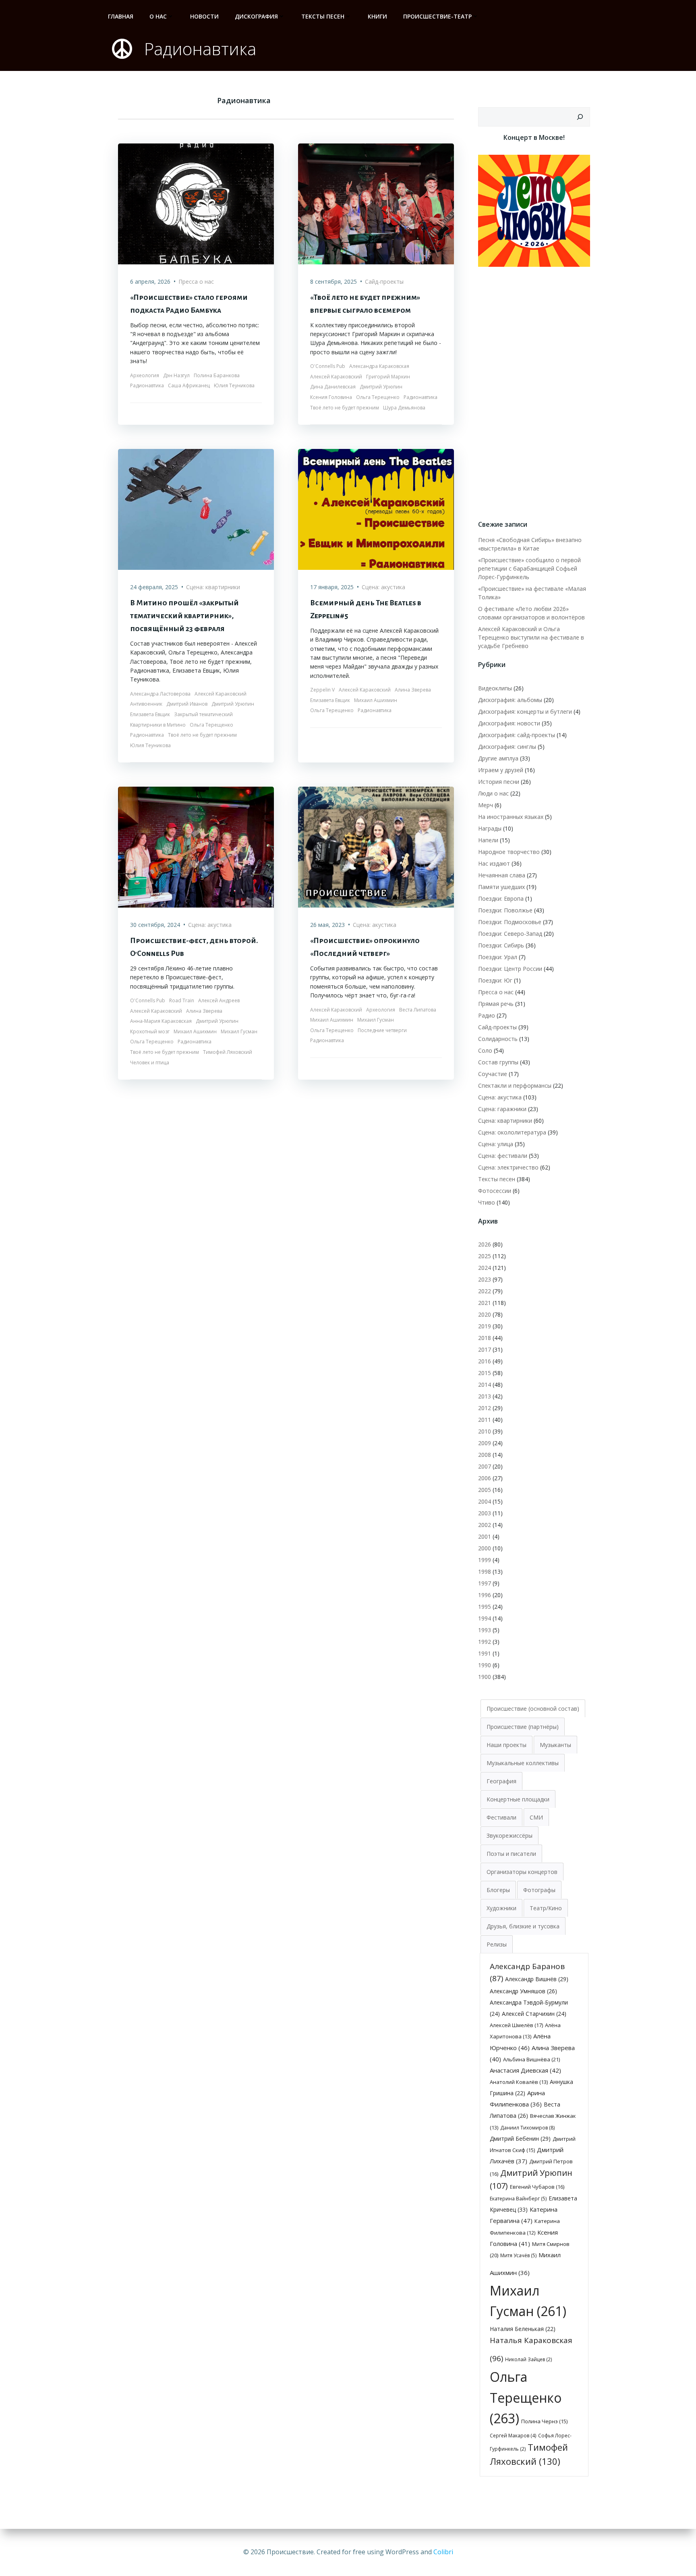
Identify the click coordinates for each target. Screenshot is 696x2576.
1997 (485, 1583)
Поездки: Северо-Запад (510, 934)
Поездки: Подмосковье (510, 922)
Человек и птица (150, 1063)
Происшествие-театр (437, 16)
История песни (499, 782)
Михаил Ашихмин (376, 700)
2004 (485, 1501)
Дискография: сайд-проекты (517, 735)
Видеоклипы (495, 688)
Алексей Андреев (219, 1000)
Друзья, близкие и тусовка (523, 1926)
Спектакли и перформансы (515, 1085)
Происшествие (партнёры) (523, 1727)
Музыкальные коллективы (523, 1763)
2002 (485, 1525)
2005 (485, 1490)
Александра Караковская (379, 366)
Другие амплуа (498, 758)
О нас (158, 16)
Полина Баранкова (217, 375)
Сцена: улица (496, 1144)
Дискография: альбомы (510, 700)
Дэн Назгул (176, 375)
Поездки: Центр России (510, 969)
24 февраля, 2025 (154, 587)
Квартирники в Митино (158, 725)
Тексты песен (323, 16)
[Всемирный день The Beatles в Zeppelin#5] (376, 509)
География (501, 1781)
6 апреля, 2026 (150, 281)
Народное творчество (509, 852)
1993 (485, 1630)
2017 (485, 1349)
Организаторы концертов (522, 1872)
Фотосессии (495, 1191)
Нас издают (494, 863)
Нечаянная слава (502, 875)
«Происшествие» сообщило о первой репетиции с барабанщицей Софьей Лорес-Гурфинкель (529, 568)
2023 (485, 1279)
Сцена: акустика (383, 587)
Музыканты (555, 1745)
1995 (485, 1607)
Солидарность (498, 1039)
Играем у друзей (501, 770)
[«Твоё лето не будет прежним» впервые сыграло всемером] (376, 203)
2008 (485, 1455)
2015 (485, 1373)
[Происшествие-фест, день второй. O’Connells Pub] (196, 847)
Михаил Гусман (239, 1031)
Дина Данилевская (333, 387)
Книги (377, 16)
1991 (485, 1653)
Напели (488, 840)
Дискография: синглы (507, 747)
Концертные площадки (518, 1799)
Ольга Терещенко (378, 397)
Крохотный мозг (150, 1031)
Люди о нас (493, 793)
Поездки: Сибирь (501, 945)
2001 (485, 1536)
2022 (485, 1291)
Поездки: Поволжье (505, 910)
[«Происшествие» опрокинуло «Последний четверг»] (376, 847)
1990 (485, 1665)
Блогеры (498, 1890)
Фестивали (501, 1817)
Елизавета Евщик (150, 714)
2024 (485, 1268)
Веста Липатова (418, 1010)
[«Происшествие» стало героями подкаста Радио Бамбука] (196, 203)
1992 (485, 1642)
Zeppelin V (322, 690)
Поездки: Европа (501, 898)
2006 (485, 1478)
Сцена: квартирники (213, 587)
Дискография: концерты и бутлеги (525, 712)
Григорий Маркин (388, 377)
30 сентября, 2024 (155, 925)
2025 (485, 1256)
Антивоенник (146, 704)
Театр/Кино (546, 1908)
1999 (485, 1560)
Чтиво (487, 1202)
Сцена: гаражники (502, 1109)
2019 (485, 1326)
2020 (485, 1314)
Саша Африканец (189, 385)
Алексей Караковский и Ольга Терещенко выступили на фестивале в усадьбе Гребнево (531, 637)
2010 (485, 1431)
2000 (485, 1548)
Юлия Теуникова (234, 385)
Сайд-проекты (384, 281)
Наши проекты (506, 1745)
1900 (485, 1677)
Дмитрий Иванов (187, 704)
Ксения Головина (331, 397)
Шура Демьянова (404, 408)
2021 (485, 1303)
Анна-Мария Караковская (161, 1021)
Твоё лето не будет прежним (345, 408)
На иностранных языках (511, 817)
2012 (485, 1408)
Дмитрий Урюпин (381, 387)
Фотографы (539, 1890)
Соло (485, 1050)
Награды (490, 828)
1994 (485, 1618)
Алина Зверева (413, 690)
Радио (487, 1015)
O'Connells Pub (328, 366)
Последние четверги (382, 1030)
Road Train (182, 1000)
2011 (485, 1420)
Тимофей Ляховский (228, 1052)
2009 (485, 1443)
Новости (204, 16)
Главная (121, 16)
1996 (485, 1595)
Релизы (497, 1944)
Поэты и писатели (511, 1854)
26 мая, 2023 (327, 925)
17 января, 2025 (332, 587)
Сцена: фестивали (503, 1156)
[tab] (533, 1708)
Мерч (486, 805)
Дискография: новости (509, 723)
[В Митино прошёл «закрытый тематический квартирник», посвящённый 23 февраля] (196, 509)
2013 (485, 1396)
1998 (485, 1572)
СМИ (536, 1817)
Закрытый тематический (203, 714)
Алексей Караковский (336, 377)
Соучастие (493, 1074)
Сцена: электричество (508, 1167)
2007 (485, 1466)
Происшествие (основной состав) (533, 1709)
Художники (501, 1908)
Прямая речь (496, 1004)
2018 (485, 1338)
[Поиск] (580, 117)
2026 (485, 1244)
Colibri (443, 2552)
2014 (485, 1385)
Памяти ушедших (501, 887)
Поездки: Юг (495, 980)
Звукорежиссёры (510, 1835)
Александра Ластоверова (160, 694)
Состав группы (498, 1062)
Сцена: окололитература (512, 1132)
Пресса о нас (196, 281)
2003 (485, 1513)
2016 (485, 1361)
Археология (145, 375)
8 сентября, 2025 (333, 281)
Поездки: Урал (498, 957)
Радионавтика (147, 385)
